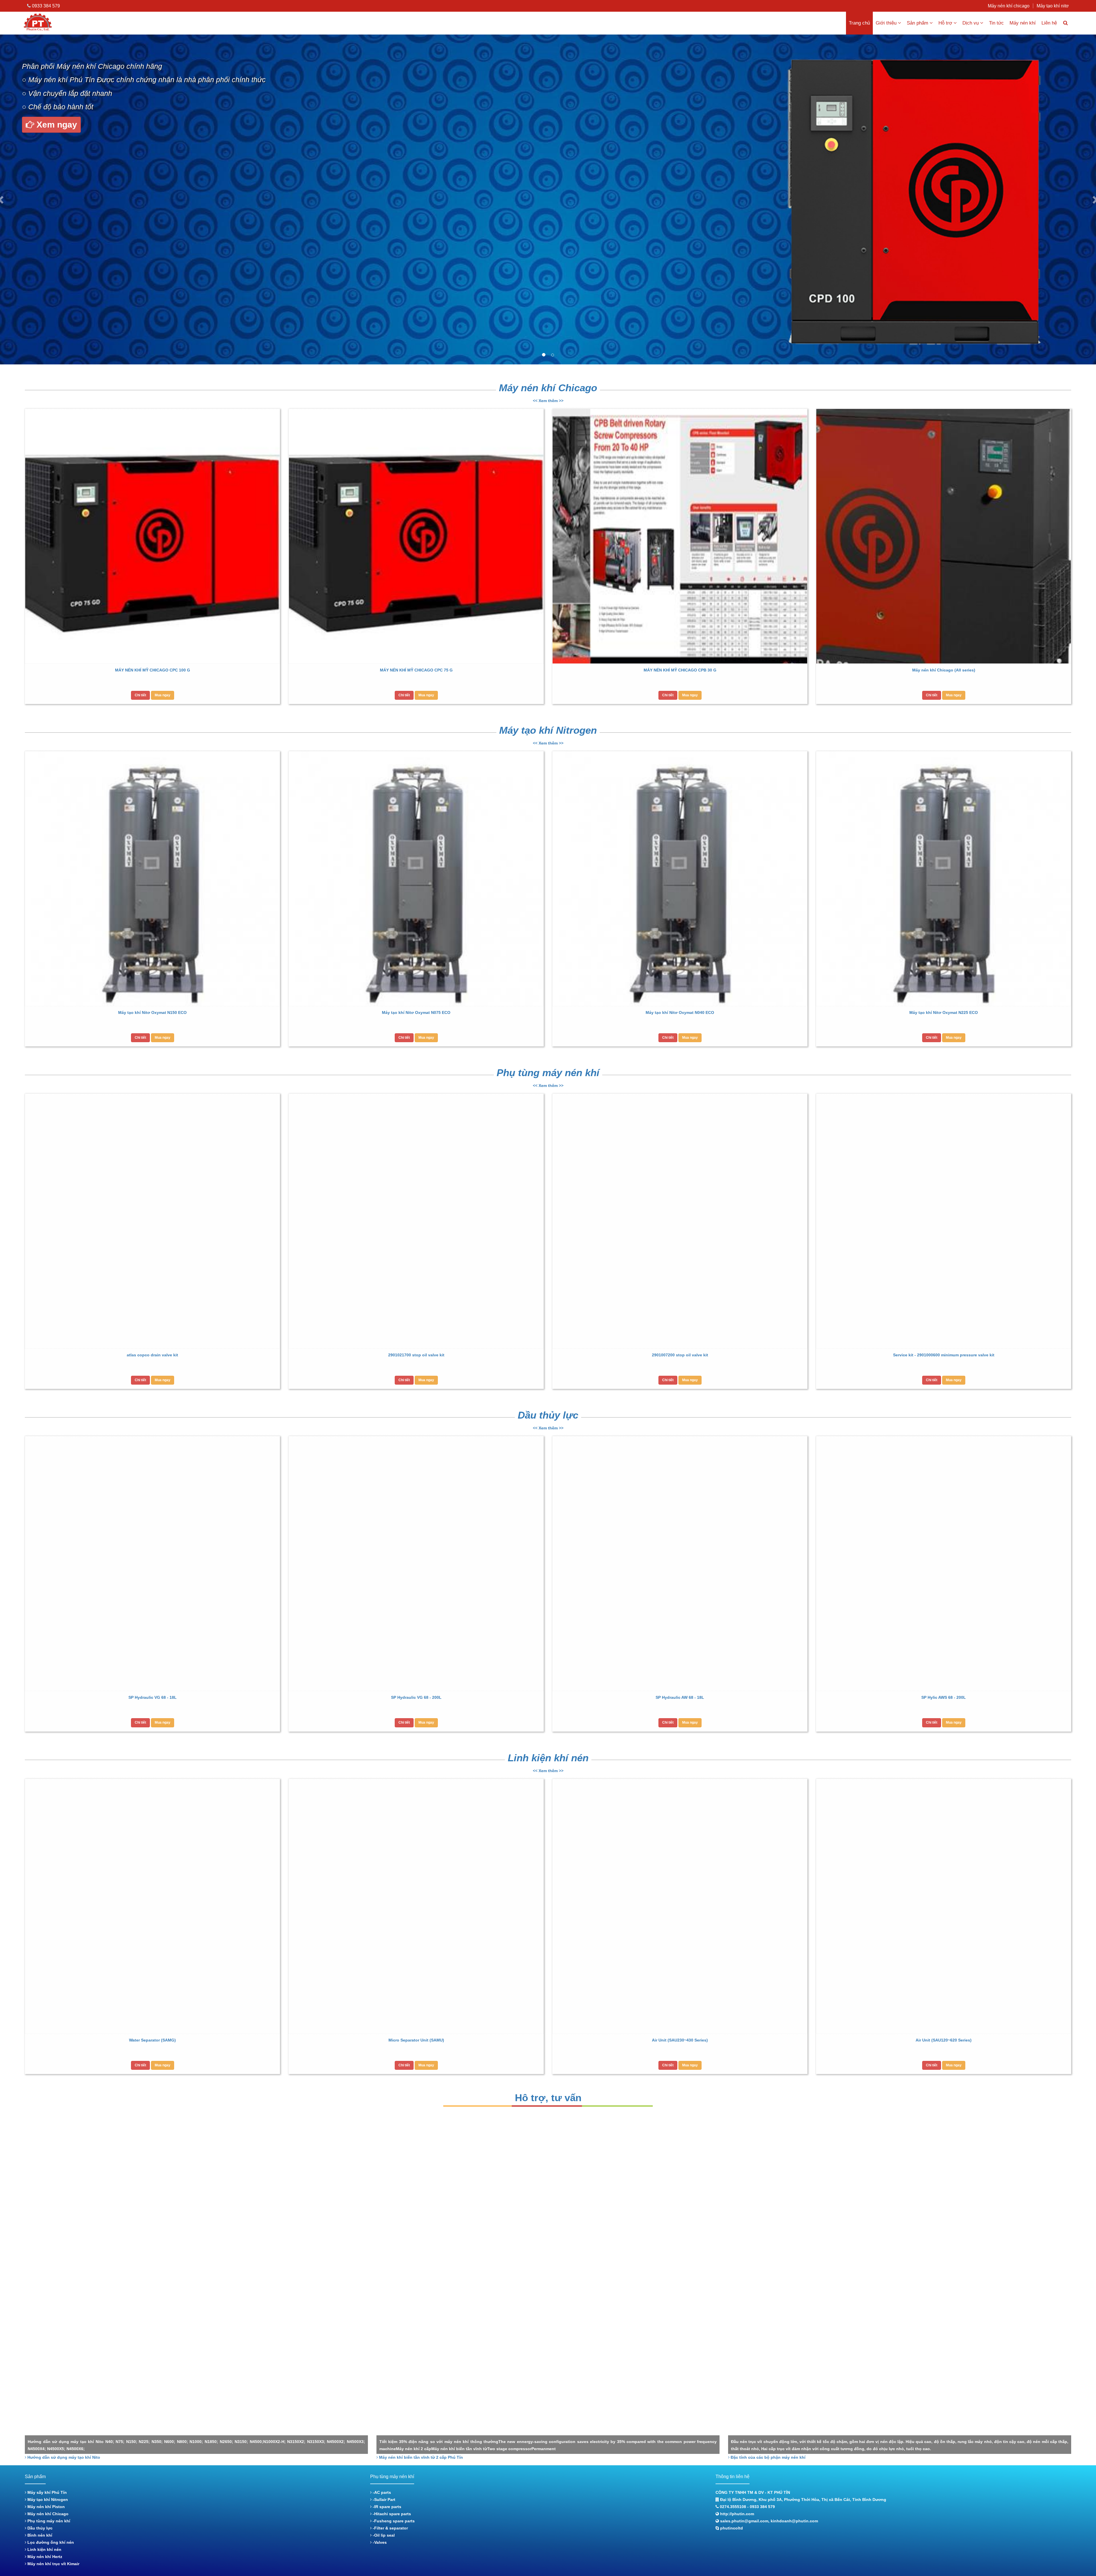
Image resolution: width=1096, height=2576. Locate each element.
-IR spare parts (386, 2507)
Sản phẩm (917, 23)
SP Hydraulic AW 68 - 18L (680, 1697)
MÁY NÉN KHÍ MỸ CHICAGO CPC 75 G (416, 670)
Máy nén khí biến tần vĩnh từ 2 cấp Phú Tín (420, 2457)
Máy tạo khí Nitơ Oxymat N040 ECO (680, 1012)
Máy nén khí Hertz (44, 2557)
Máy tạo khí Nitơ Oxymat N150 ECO (152, 1012)
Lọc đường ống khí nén (50, 2542)
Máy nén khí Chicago (548, 388)
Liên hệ (1049, 23)
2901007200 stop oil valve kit (680, 1355)
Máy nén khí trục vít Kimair (53, 2564)
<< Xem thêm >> (548, 401)
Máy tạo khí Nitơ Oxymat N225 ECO (944, 1012)
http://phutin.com (737, 2514)
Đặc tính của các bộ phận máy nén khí (767, 2457)
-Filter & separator (390, 2528)
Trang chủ (859, 23)
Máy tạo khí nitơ (1053, 6)
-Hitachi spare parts (391, 2514)
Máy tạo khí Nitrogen (548, 730)
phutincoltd (732, 2528)
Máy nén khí (1023, 23)
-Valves (379, 2542)
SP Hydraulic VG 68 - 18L (153, 1697)
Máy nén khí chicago (1009, 6)
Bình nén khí (39, 2535)
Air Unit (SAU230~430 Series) (680, 2040)
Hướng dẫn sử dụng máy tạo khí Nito (63, 2457)
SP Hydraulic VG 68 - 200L (416, 1697)
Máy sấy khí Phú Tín (47, 2492)
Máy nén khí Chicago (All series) (944, 670)
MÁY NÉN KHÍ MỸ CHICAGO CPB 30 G (680, 670)
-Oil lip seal (383, 2535)
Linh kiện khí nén (548, 1758)
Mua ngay (163, 695)
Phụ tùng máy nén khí (548, 1073)
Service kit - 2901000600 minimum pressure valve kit (944, 1355)
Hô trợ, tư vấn (548, 2098)
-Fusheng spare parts (393, 2521)
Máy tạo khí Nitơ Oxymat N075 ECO (416, 1012)
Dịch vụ (971, 23)
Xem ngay (56, 125)
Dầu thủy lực (548, 1415)
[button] (11, 199)
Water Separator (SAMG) (152, 2040)
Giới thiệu (886, 23)
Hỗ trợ (945, 23)
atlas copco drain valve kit (152, 1355)
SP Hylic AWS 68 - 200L (944, 1697)
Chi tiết (140, 695)
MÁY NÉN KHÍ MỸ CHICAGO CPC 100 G (153, 670)
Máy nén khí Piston (46, 2507)
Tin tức (996, 23)
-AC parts (381, 2492)
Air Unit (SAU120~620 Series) (944, 2040)
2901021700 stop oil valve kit (416, 1355)
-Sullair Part (383, 2500)
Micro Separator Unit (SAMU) (416, 2040)
